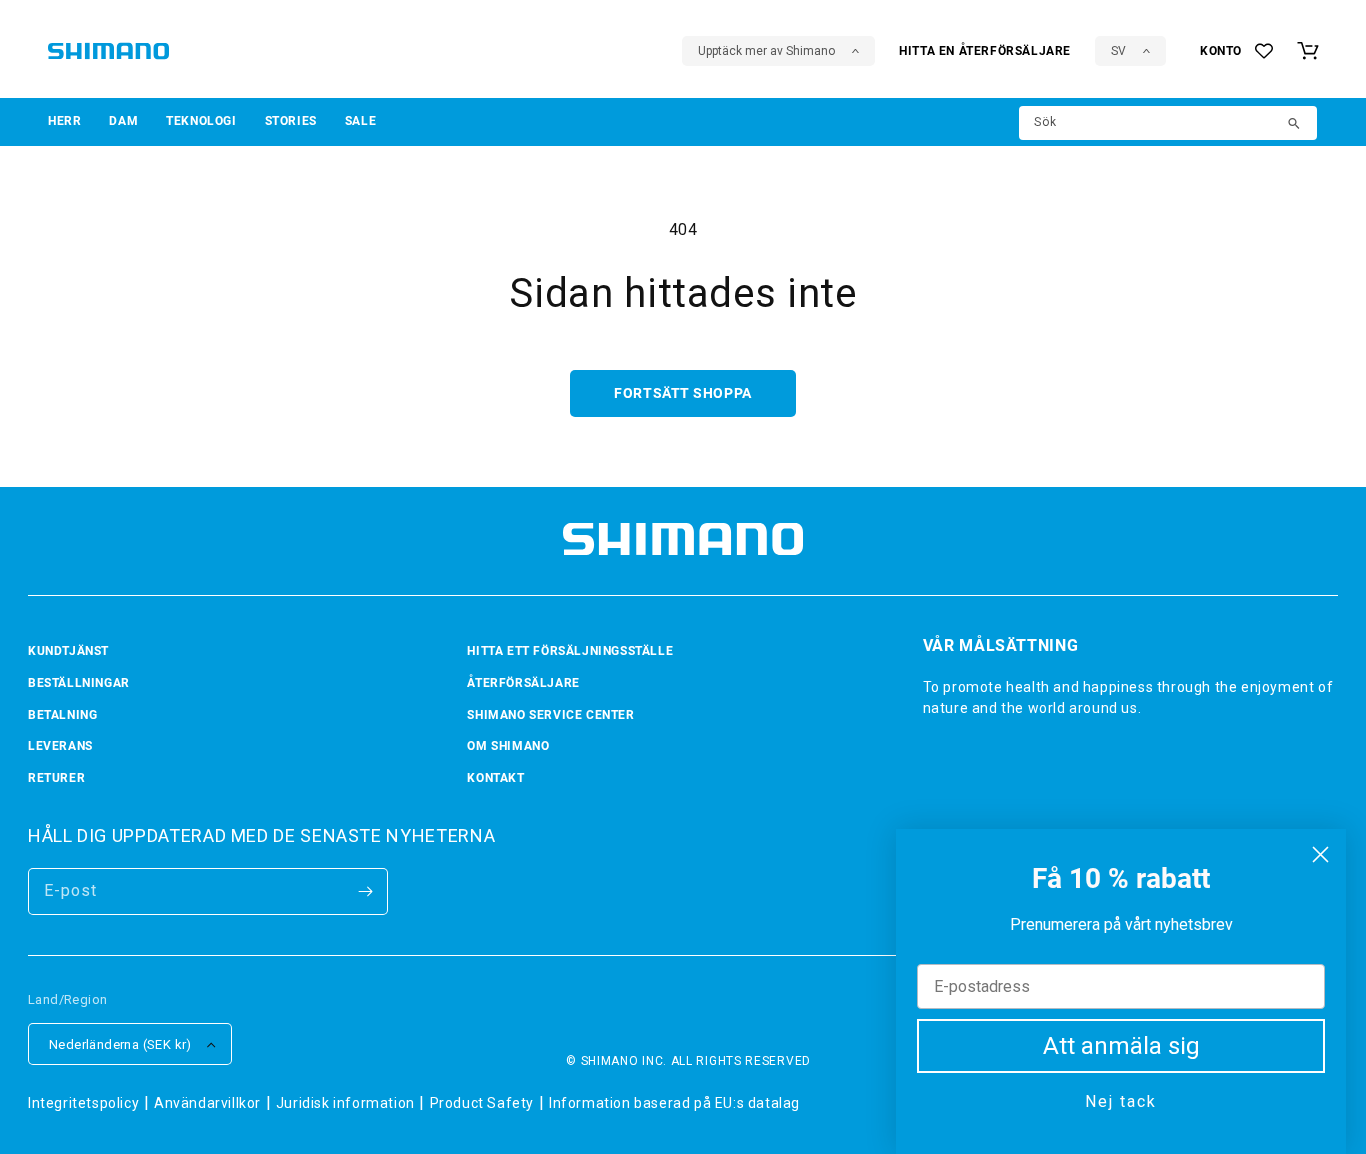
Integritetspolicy (83, 1103)
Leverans (60, 746)
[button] (64, 122)
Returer (56, 778)
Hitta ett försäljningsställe (570, 651)
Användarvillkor (207, 1103)
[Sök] (1295, 125)
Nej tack (1121, 1101)
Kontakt (495, 778)
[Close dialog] (1320, 854)
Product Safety (482, 1103)
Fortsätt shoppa (682, 393)
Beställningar (79, 683)
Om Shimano (508, 746)
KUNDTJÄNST (68, 651)
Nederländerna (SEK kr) (120, 1044)
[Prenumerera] (365, 891)
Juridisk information (345, 1103)
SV (1118, 51)
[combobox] (1168, 123)
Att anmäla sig (1121, 1046)
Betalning (62, 715)
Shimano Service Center (550, 715)
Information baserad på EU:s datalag (674, 1103)
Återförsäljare (523, 683)
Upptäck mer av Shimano (766, 51)
